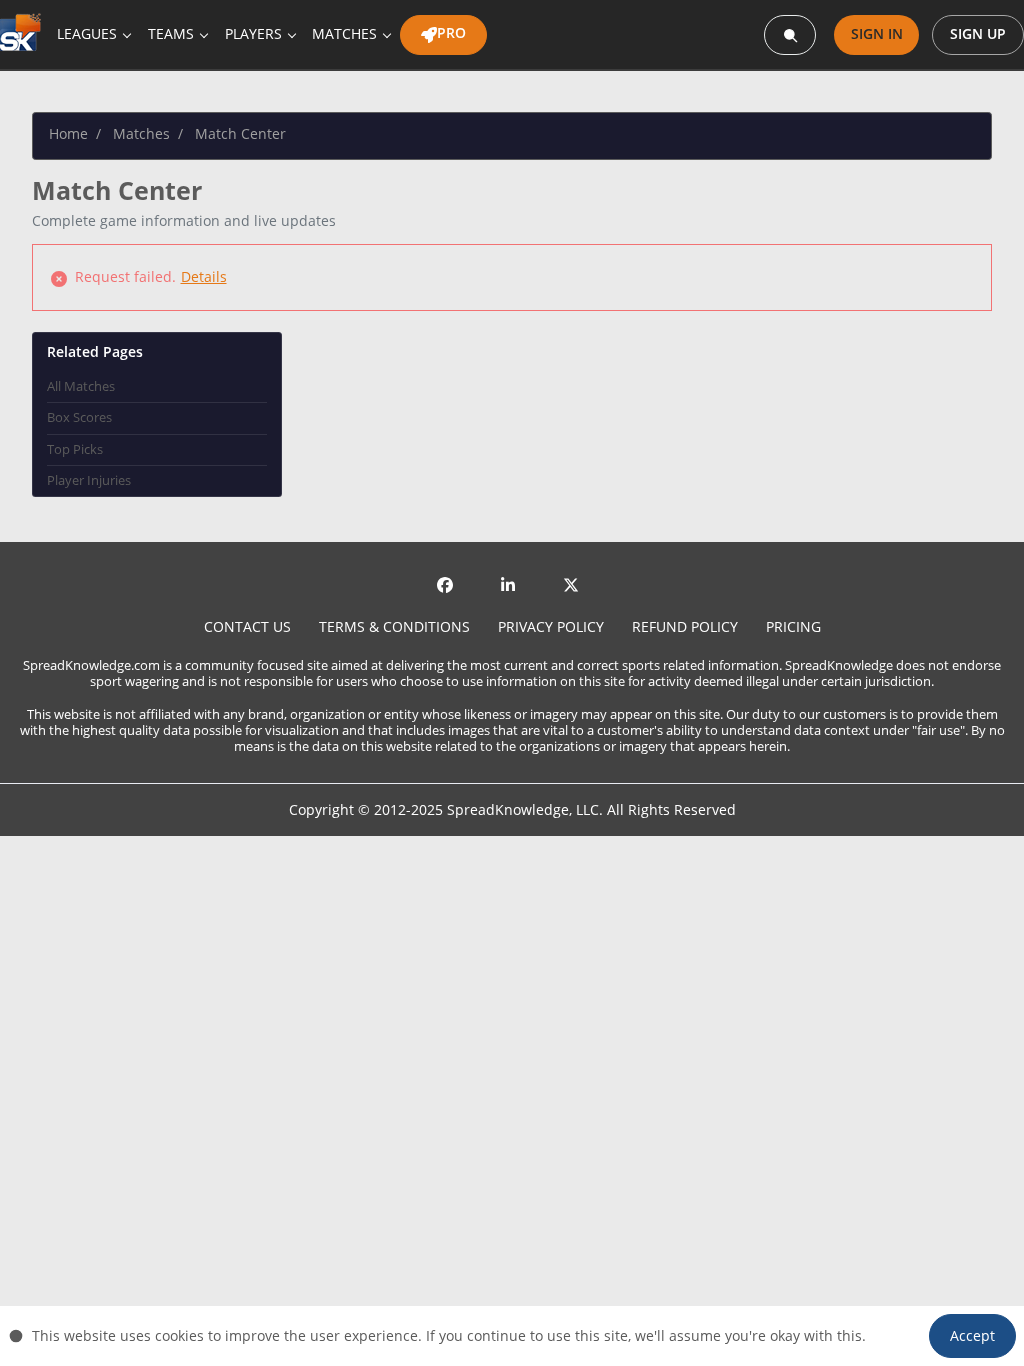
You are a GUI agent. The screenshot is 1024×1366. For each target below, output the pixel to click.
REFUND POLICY (685, 626)
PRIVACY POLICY (551, 626)
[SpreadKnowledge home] (24, 34)
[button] (972, 1336)
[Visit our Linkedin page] (512, 582)
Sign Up (978, 33)
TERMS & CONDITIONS (394, 626)
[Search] (790, 35)
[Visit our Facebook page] (449, 582)
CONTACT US (247, 626)
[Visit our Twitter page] (575, 582)
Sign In (877, 33)
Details (204, 276)
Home (68, 134)
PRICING (793, 626)
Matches (141, 134)
